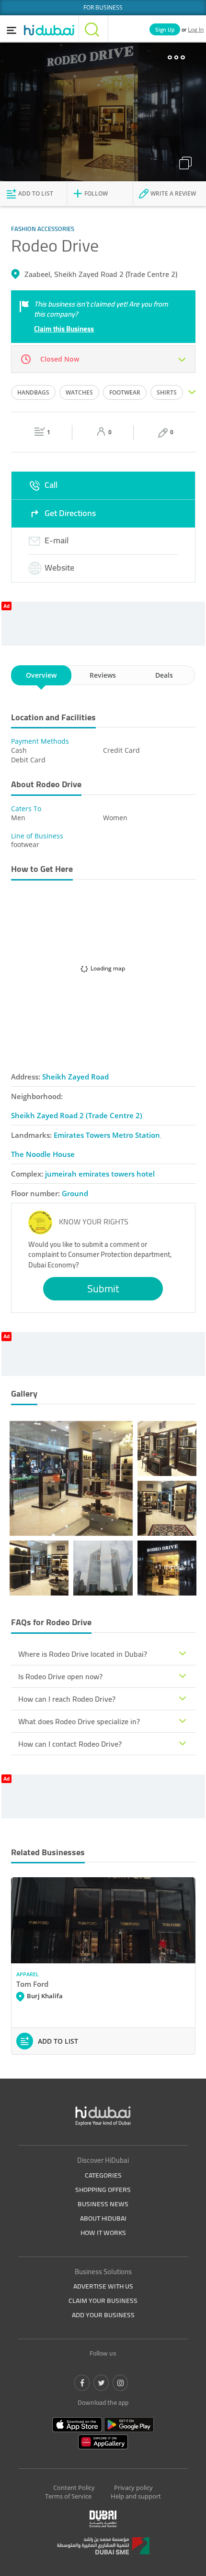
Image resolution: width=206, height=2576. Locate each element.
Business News (103, 2204)
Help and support (136, 2496)
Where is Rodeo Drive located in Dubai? (83, 1654)
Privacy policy (133, 2488)
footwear (125, 392)
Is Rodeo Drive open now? (60, 1676)
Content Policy (74, 2488)
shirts (167, 392)
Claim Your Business (103, 2301)
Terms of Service (68, 2496)
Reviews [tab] (103, 675)
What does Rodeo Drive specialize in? (79, 1721)
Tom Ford (32, 1984)
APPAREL (28, 1974)
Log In (196, 29)
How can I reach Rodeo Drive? (67, 1699)
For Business (103, 7)
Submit (103, 1288)
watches (79, 392)
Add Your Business (103, 2315)
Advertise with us (103, 2286)
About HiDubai (103, 2218)
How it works (103, 2233)
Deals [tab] (164, 675)
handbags (33, 392)
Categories (103, 2175)
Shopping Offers (103, 2190)
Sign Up (165, 29)
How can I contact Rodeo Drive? (70, 1744)
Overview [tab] (41, 675)
